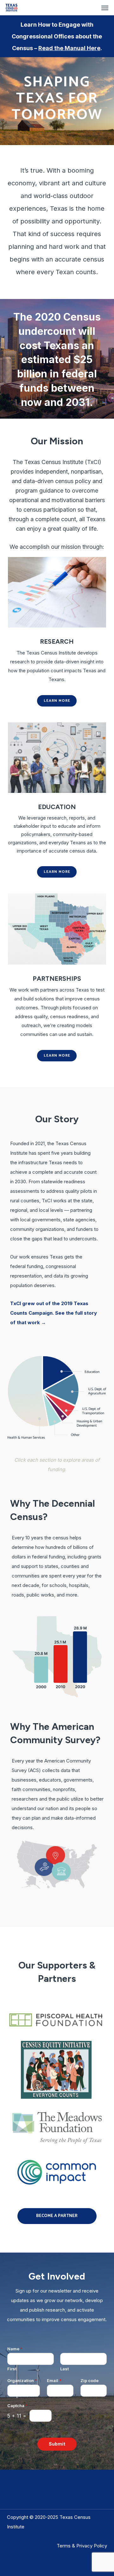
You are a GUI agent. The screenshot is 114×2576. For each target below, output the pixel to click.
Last (64, 2369)
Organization (22, 2380)
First (12, 2369)
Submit (57, 2444)
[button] (105, 8)
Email (54, 2380)
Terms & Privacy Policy (82, 2546)
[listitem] (33, 1388)
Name (15, 2349)
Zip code (89, 2380)
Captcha (17, 2406)
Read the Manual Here (69, 48)
